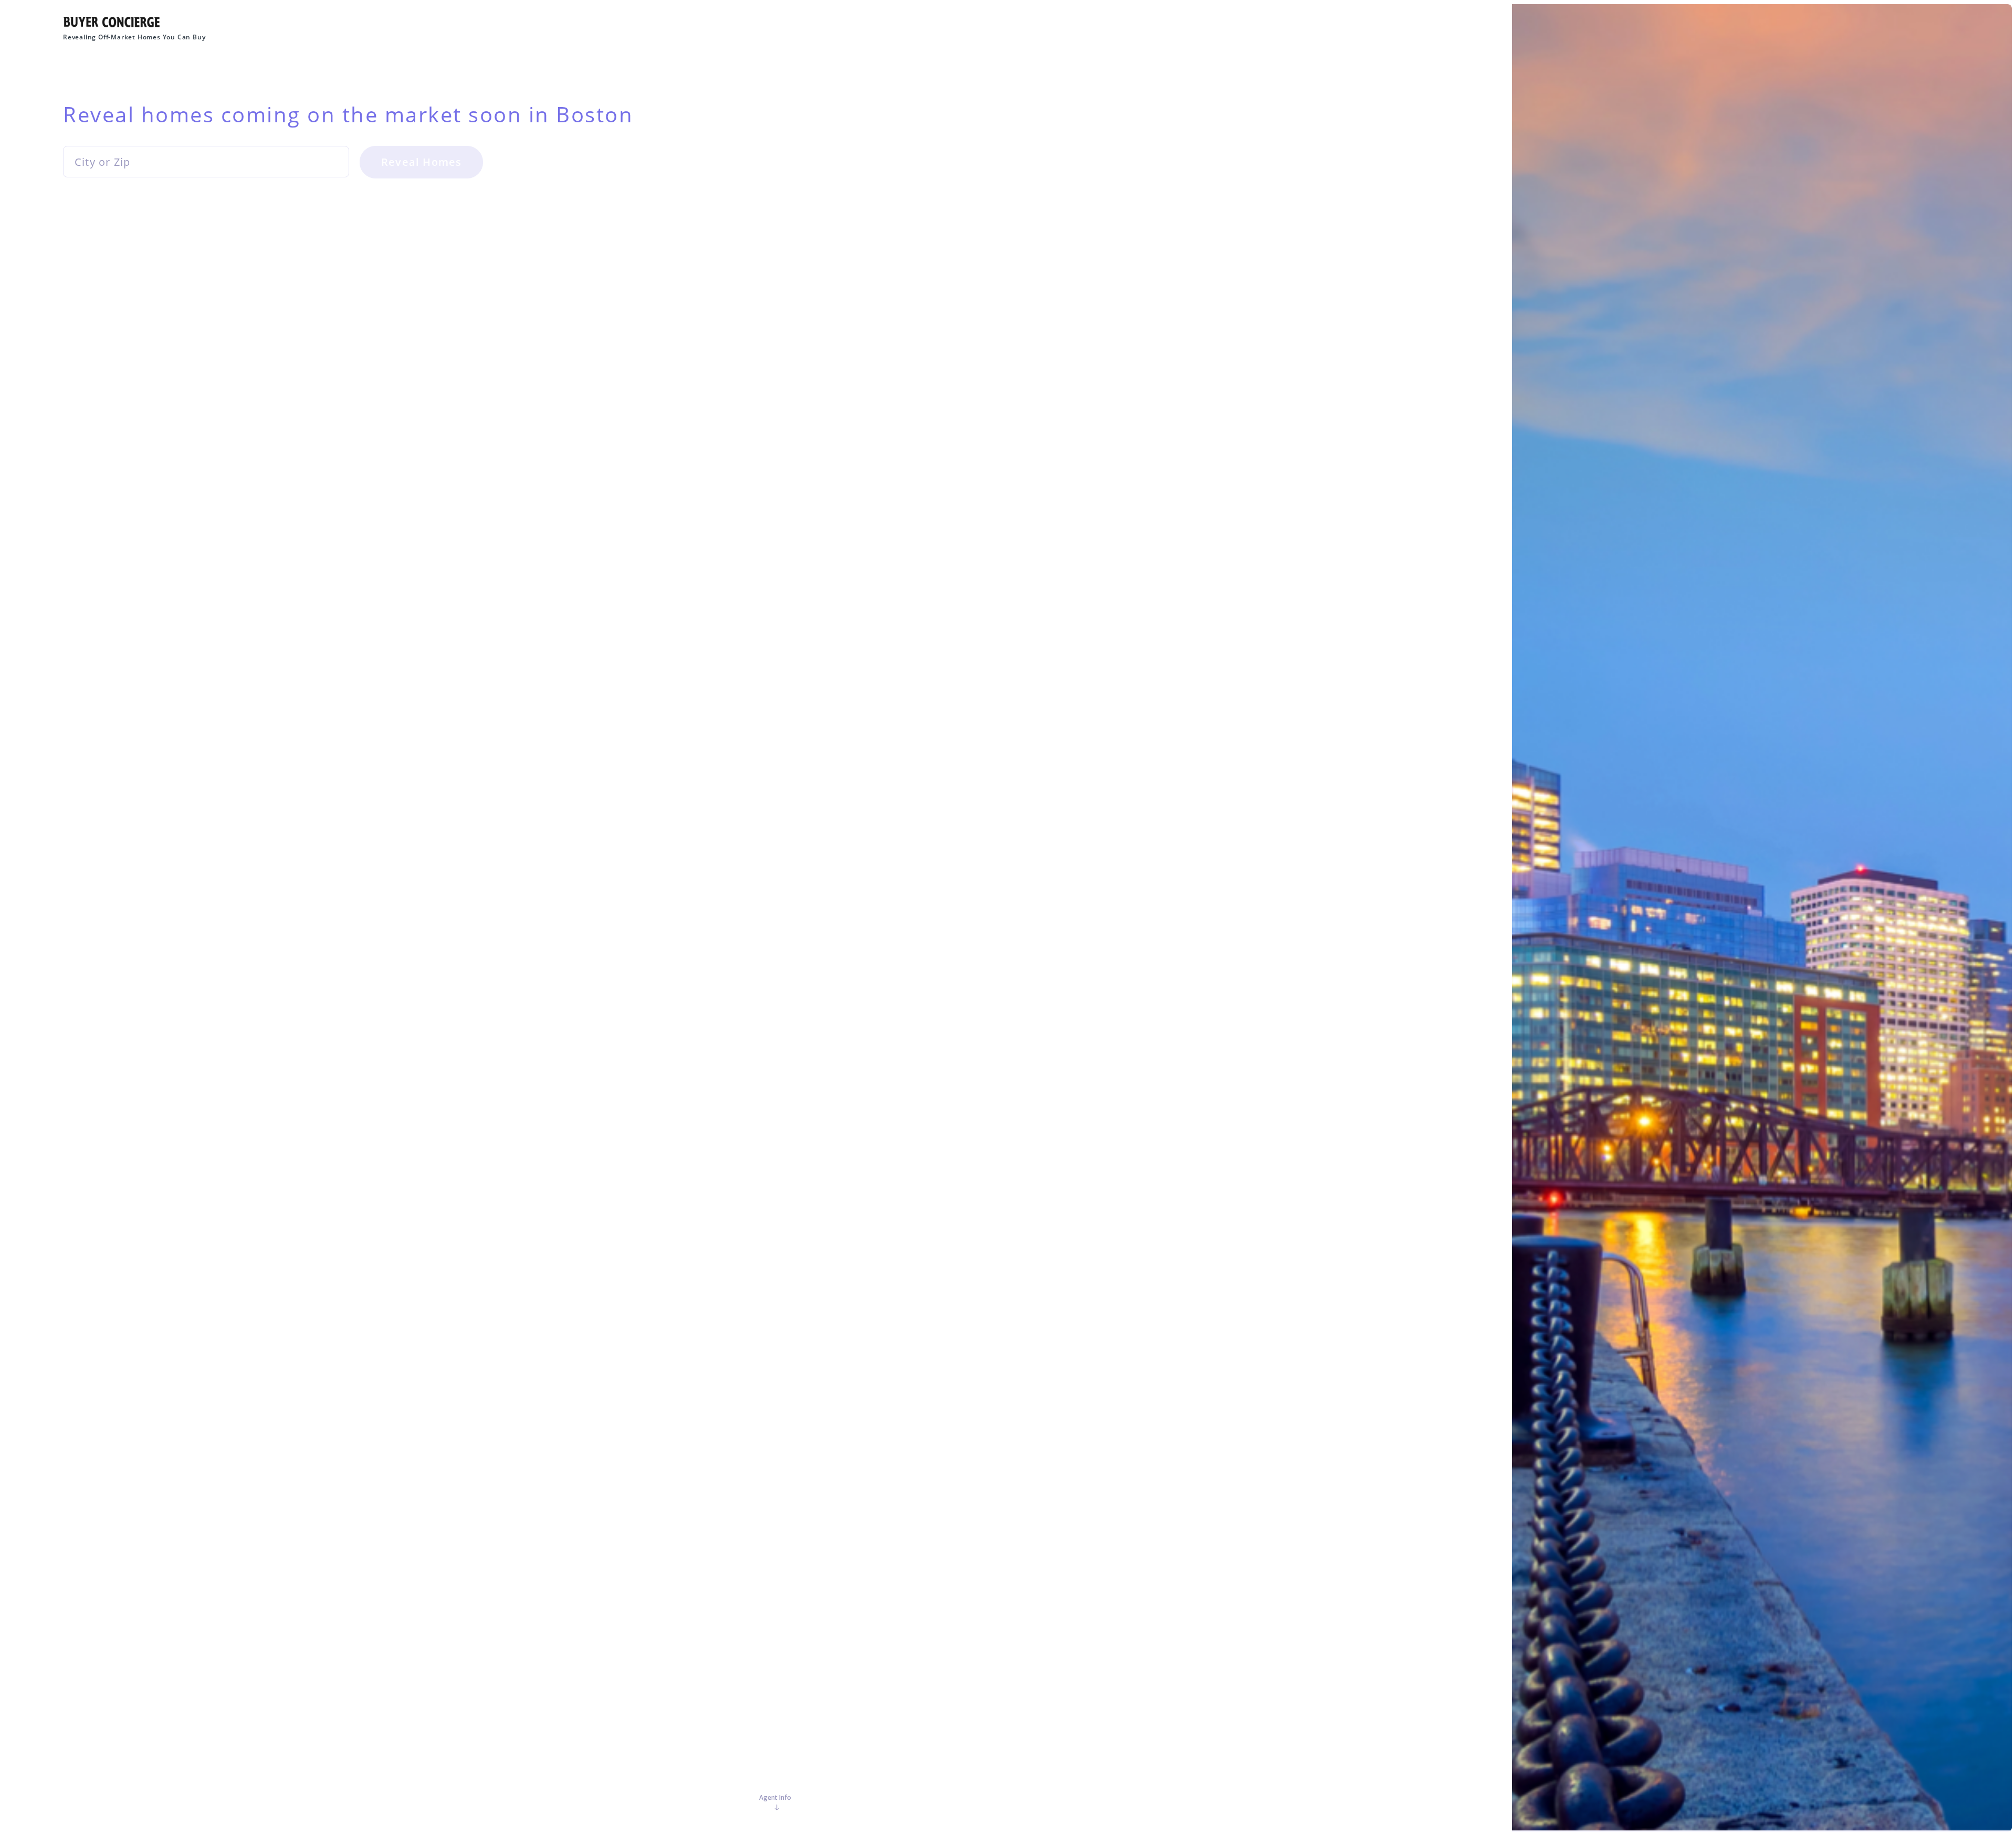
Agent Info (775, 1797)
